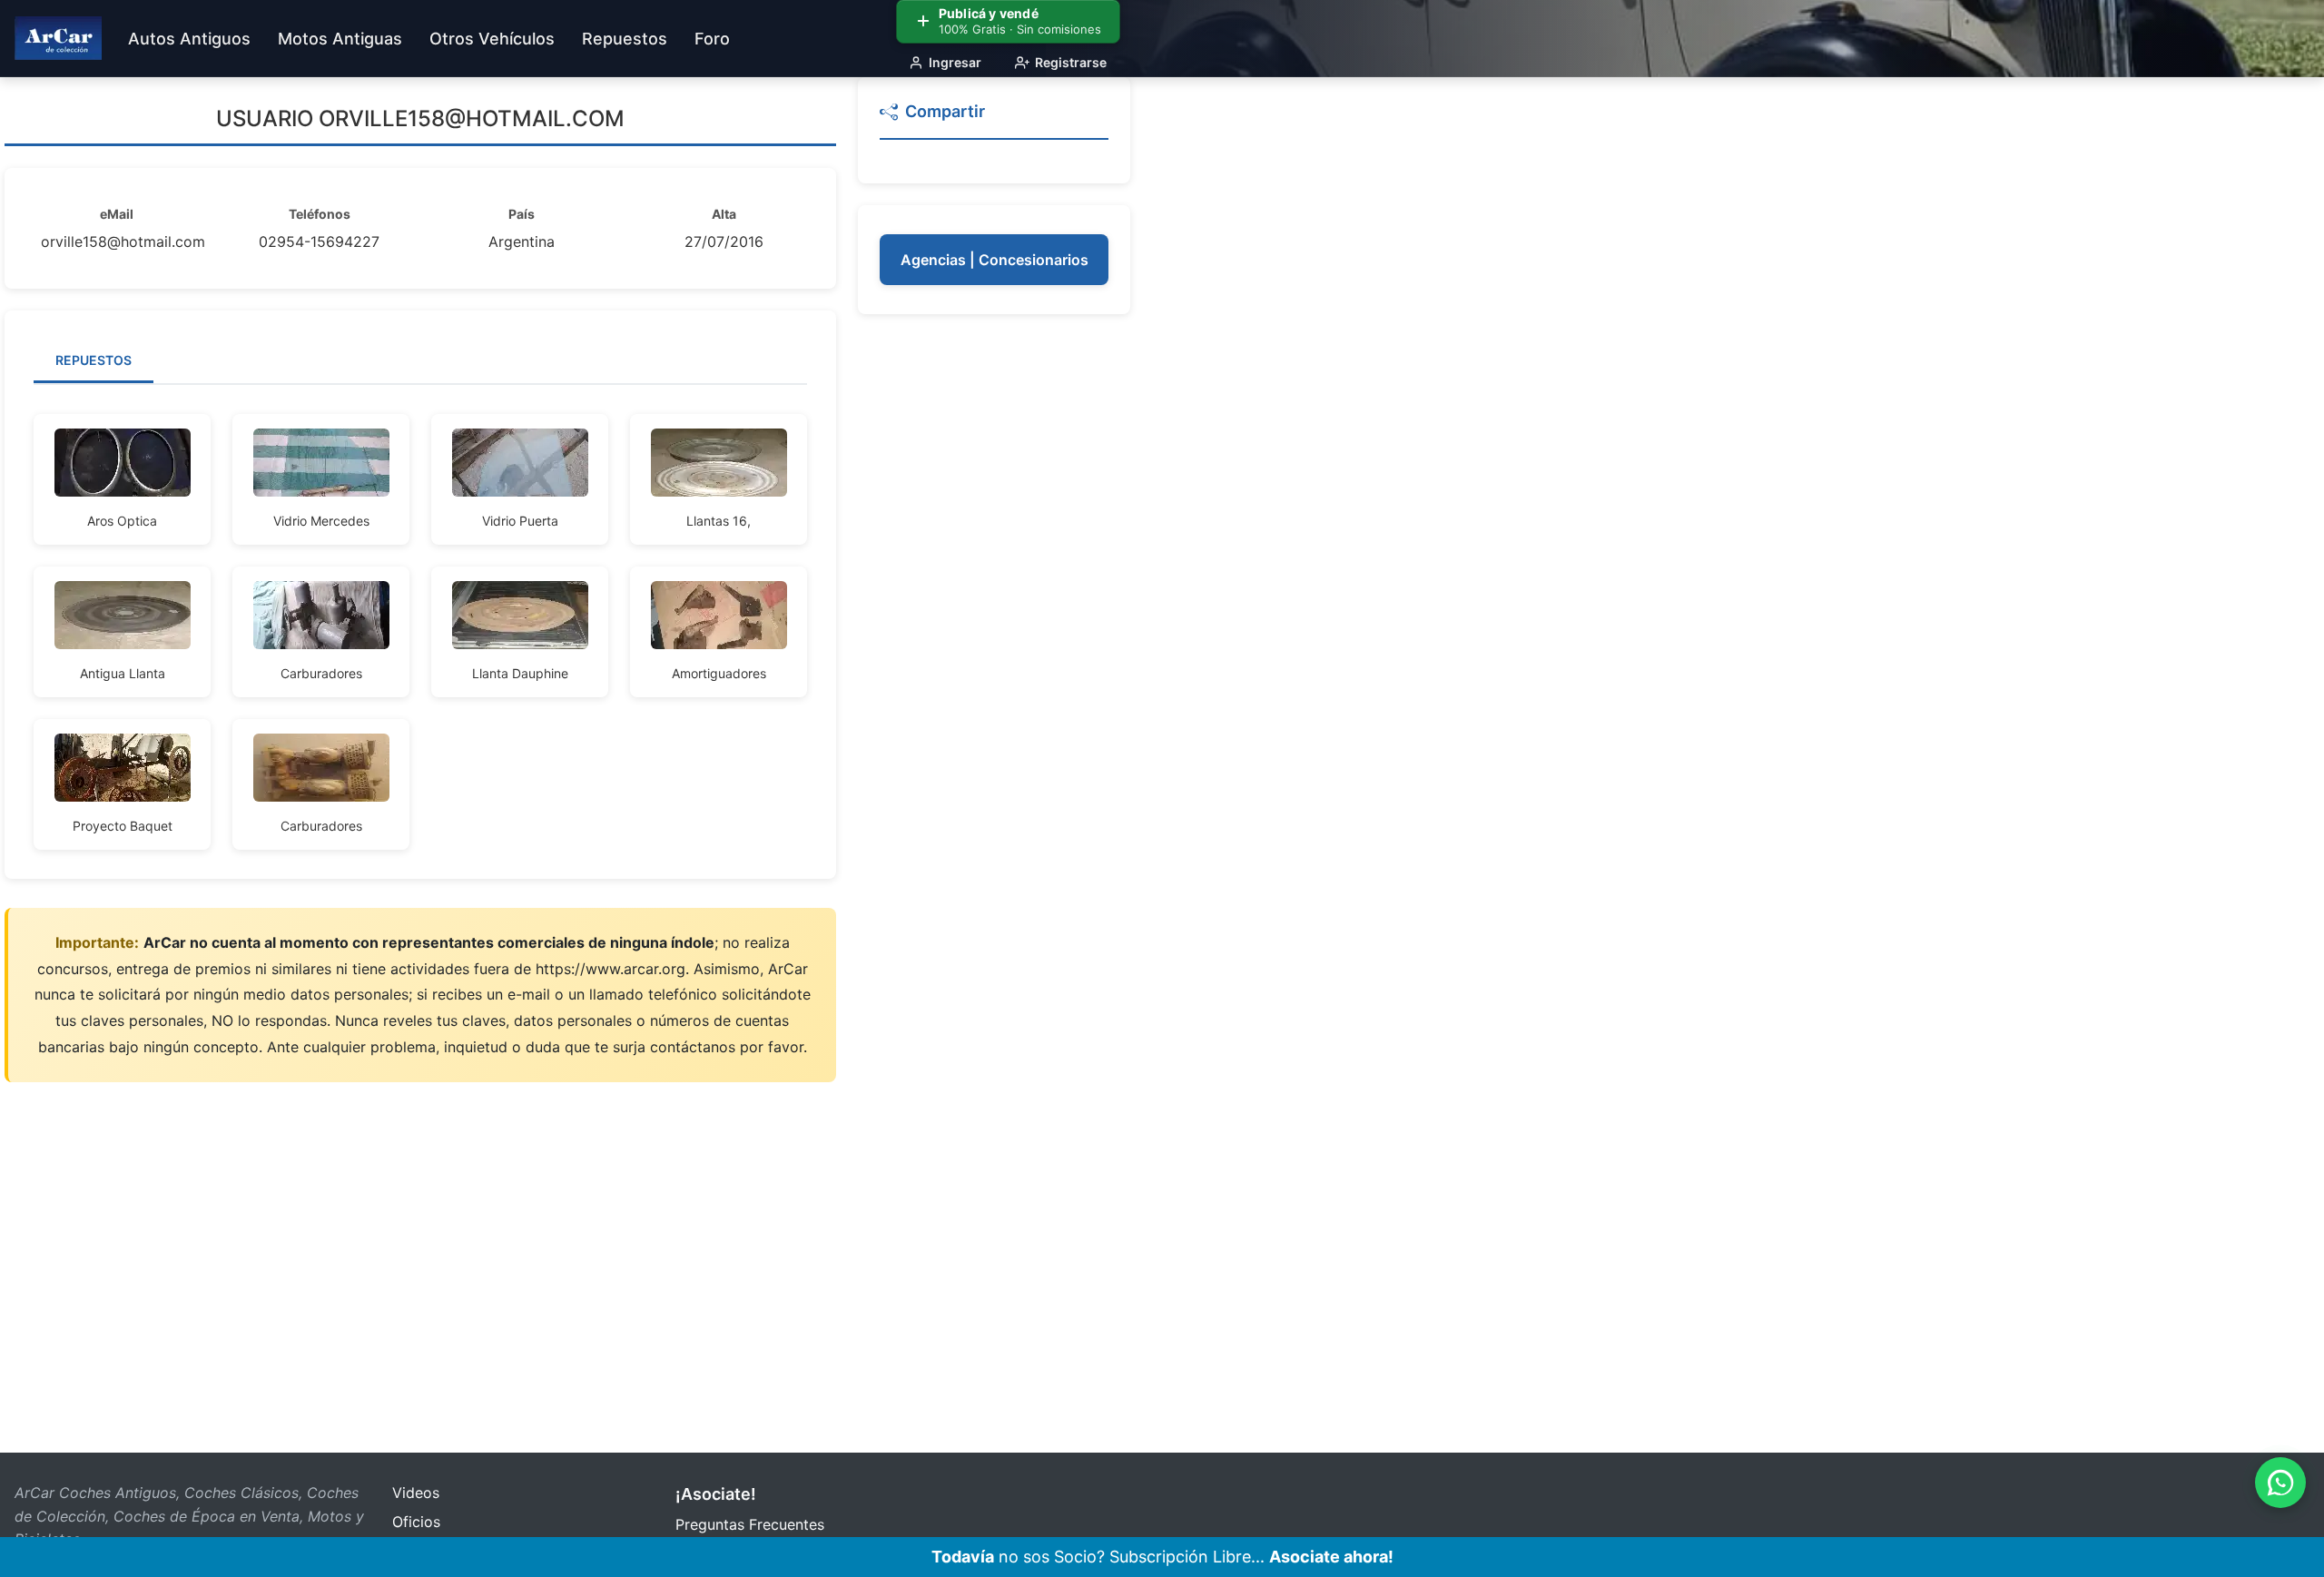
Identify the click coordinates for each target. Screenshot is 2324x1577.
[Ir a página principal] (58, 38)
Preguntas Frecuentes (750, 1524)
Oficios (416, 1522)
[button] (994, 119)
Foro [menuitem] (712, 39)
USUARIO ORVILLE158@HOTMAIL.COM (420, 118)
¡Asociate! (716, 1494)
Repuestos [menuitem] (625, 39)
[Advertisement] (994, 608)
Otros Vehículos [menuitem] (492, 39)
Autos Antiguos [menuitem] (189, 39)
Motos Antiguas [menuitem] (340, 39)
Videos (416, 1493)
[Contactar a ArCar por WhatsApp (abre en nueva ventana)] (2280, 1483)
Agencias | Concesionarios (995, 260)
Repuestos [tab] (94, 360)
